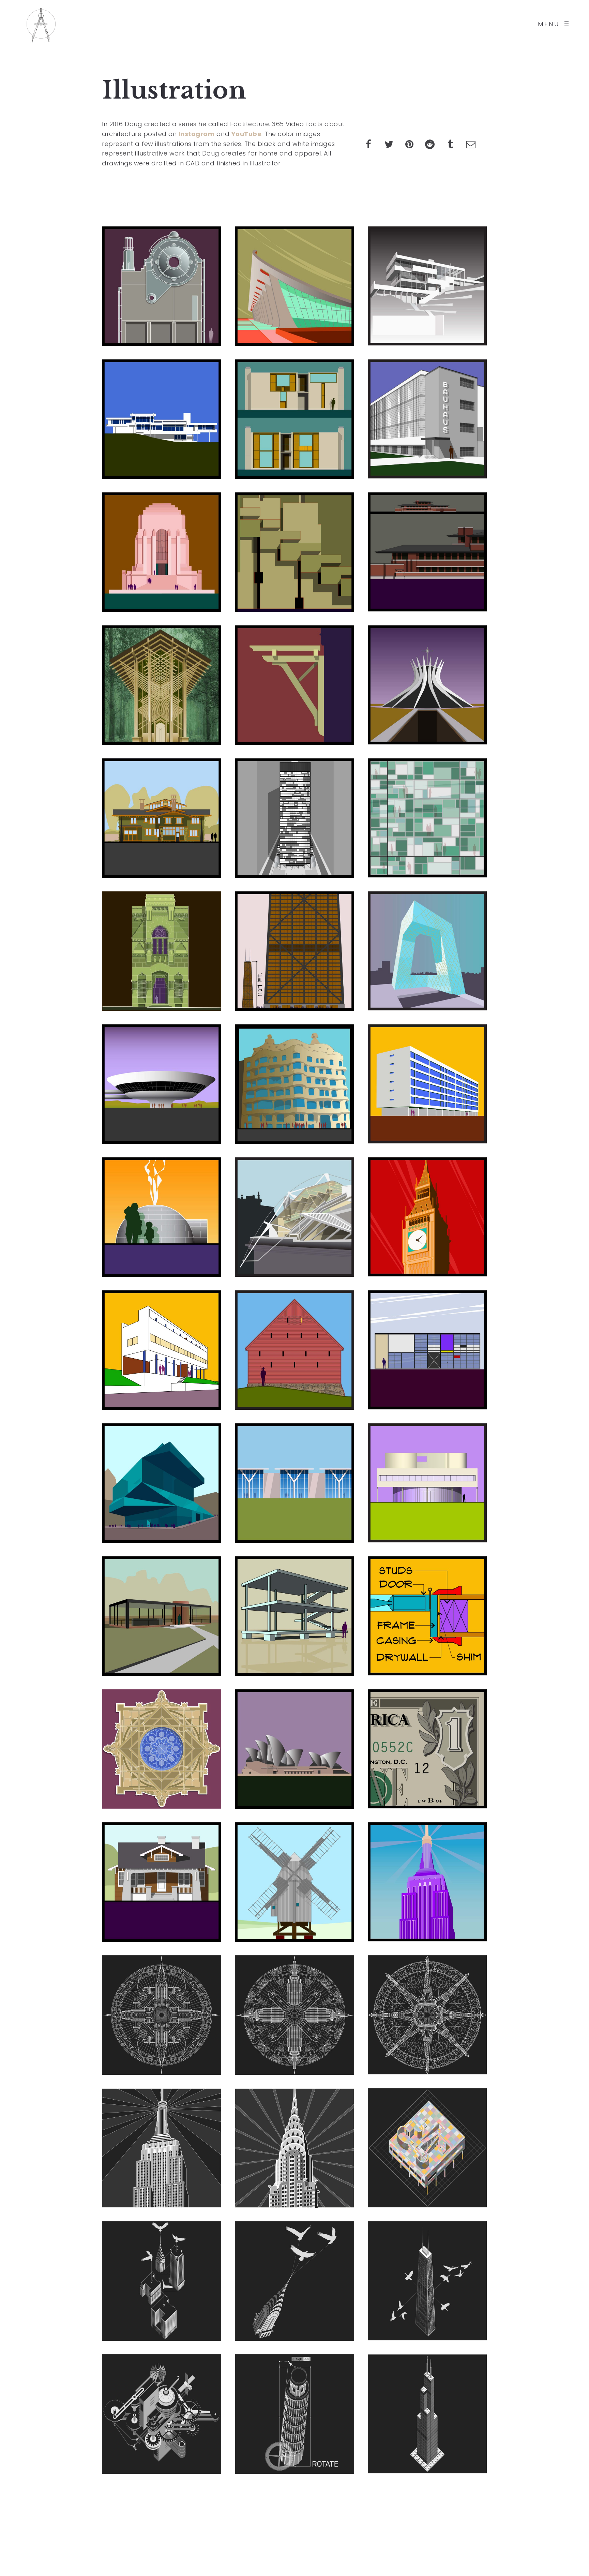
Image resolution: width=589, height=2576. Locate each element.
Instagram (197, 134)
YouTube (247, 134)
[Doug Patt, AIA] (41, 24)
